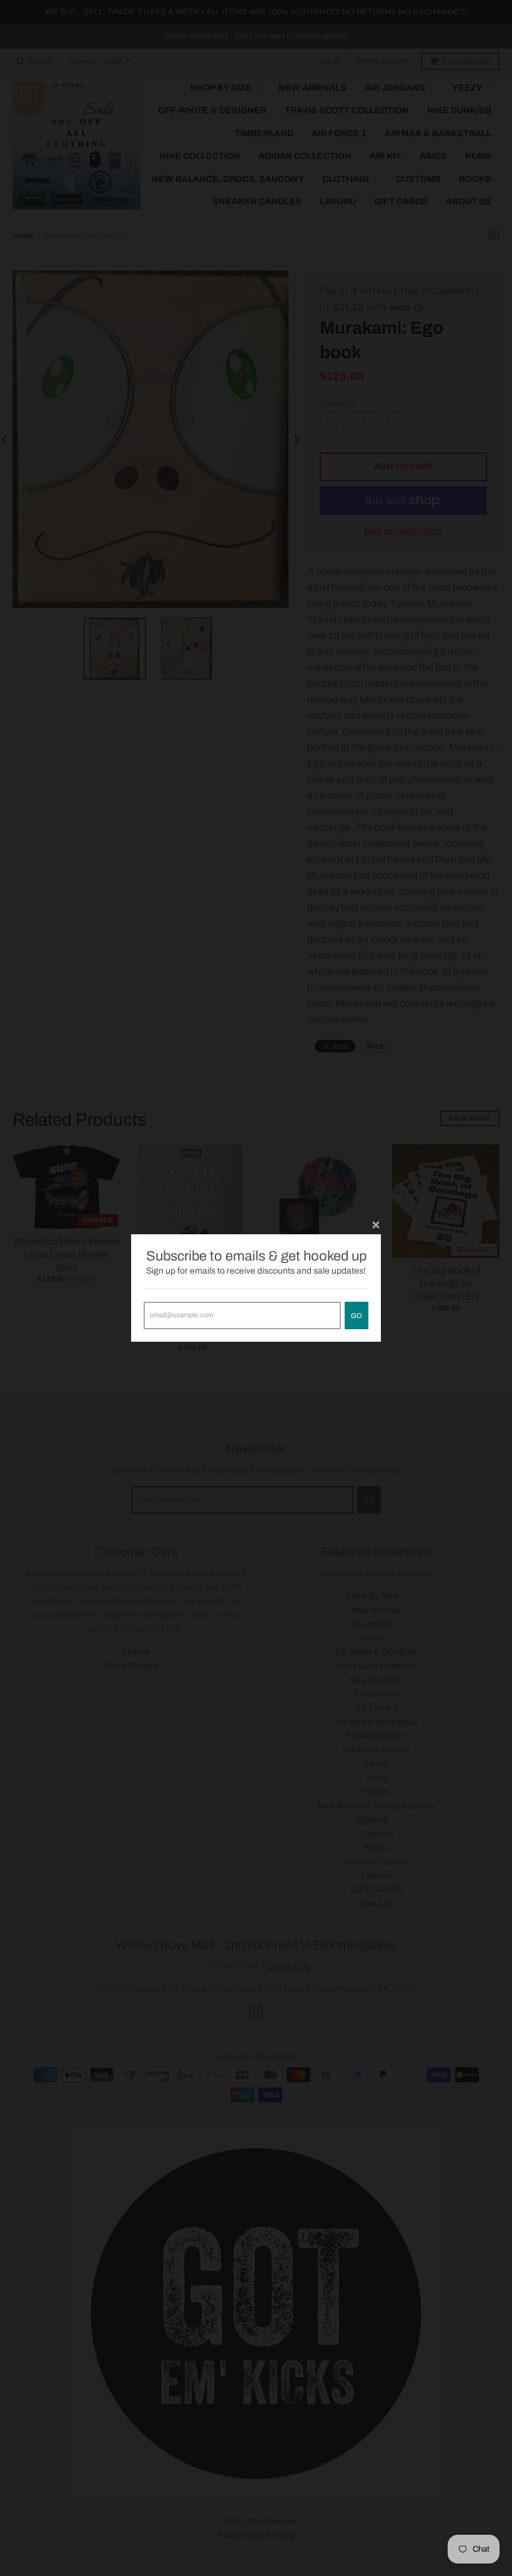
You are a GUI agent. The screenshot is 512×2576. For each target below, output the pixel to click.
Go (357, 1315)
